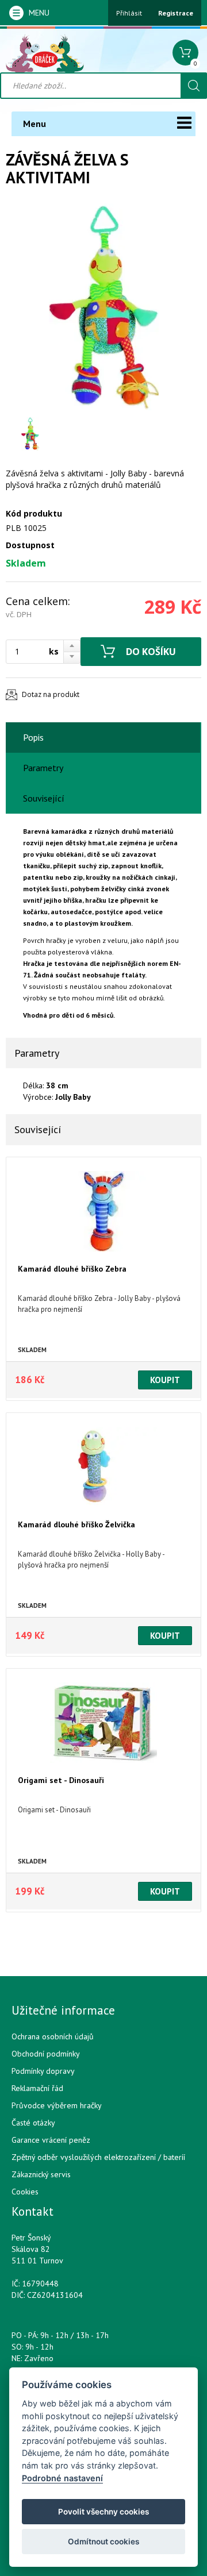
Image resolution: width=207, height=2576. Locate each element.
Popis (33, 737)
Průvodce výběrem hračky (57, 2105)
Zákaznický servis (41, 2174)
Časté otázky (33, 2123)
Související (44, 798)
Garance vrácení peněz (51, 2140)
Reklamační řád (37, 2088)
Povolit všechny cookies (103, 2512)
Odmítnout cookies (103, 2542)
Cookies (25, 2192)
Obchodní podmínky (46, 2054)
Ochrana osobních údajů (53, 2036)
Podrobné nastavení (62, 2478)
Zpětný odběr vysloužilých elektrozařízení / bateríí (98, 2157)
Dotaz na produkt (51, 694)
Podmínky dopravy (43, 2071)
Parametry (43, 768)
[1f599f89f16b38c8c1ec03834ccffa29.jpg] (103, 307)
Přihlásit (129, 13)
